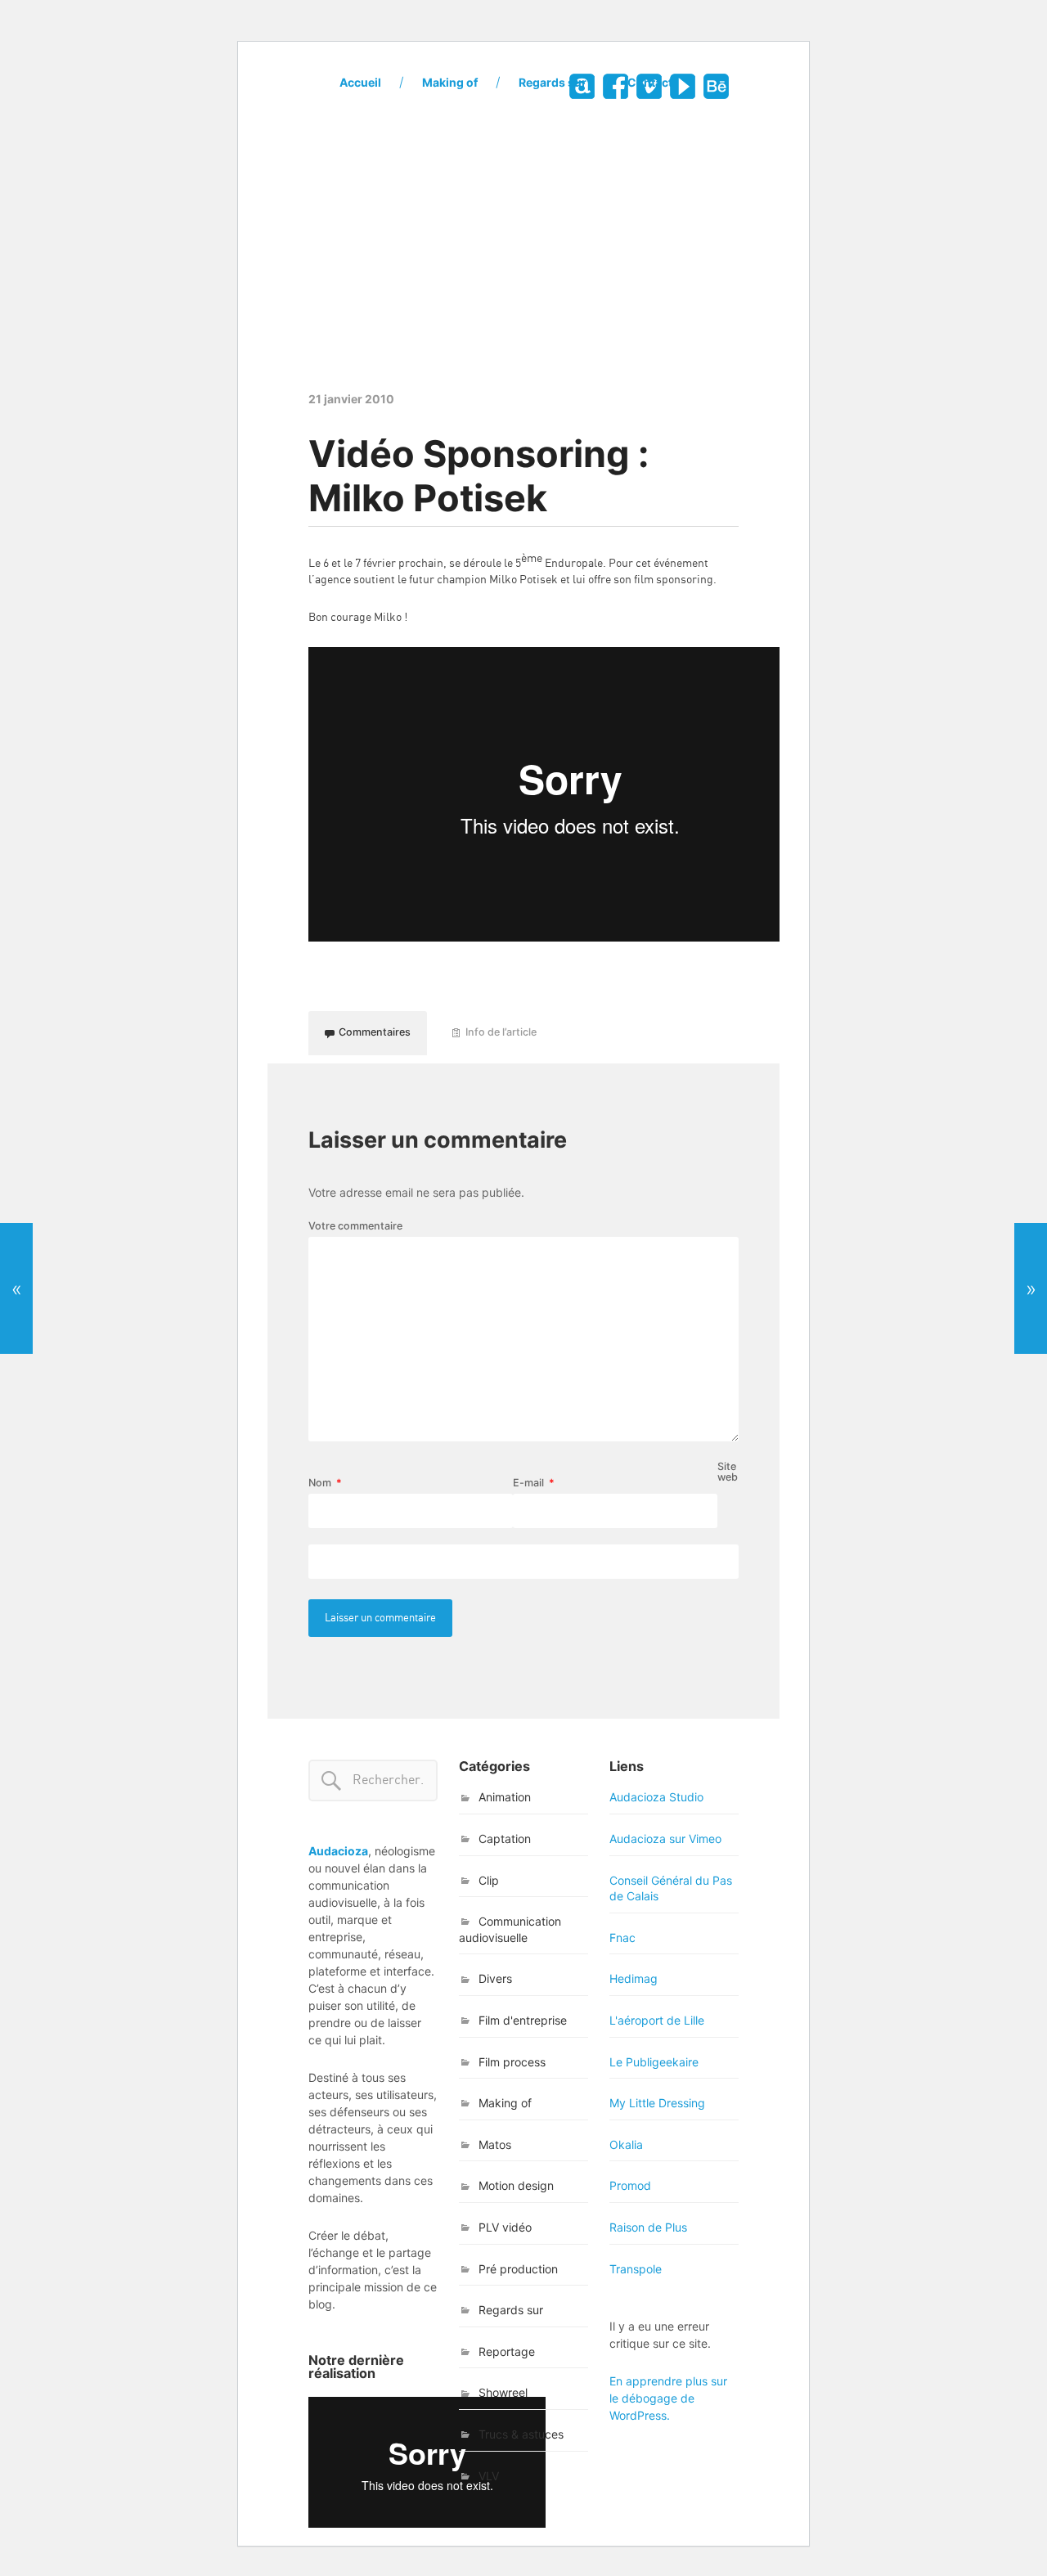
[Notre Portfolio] (715, 86)
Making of (450, 82)
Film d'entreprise (523, 2020)
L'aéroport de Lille (657, 2020)
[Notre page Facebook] (615, 86)
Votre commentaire (355, 1227)
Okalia (626, 2144)
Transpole (636, 2269)
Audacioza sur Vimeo (665, 1839)
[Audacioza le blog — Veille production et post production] (523, 221)
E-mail (534, 1484)
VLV (489, 2476)
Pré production (518, 2269)
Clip (489, 1880)
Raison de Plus (648, 2227)
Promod (630, 2185)
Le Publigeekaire (654, 2062)
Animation (505, 1797)
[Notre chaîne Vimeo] (648, 86)
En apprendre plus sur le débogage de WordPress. (668, 2398)
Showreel (503, 2392)
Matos (495, 2144)
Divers (495, 1978)
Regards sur (553, 82)
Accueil (360, 82)
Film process (512, 2062)
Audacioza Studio (656, 1797)
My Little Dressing (657, 2103)
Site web (728, 1472)
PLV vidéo (505, 2227)
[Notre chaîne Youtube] (682, 86)
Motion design (516, 2185)
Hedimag (634, 1978)
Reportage (507, 2351)
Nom (325, 1484)
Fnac (622, 1938)
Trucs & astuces (521, 2434)
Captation (505, 1839)
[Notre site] (581, 86)
